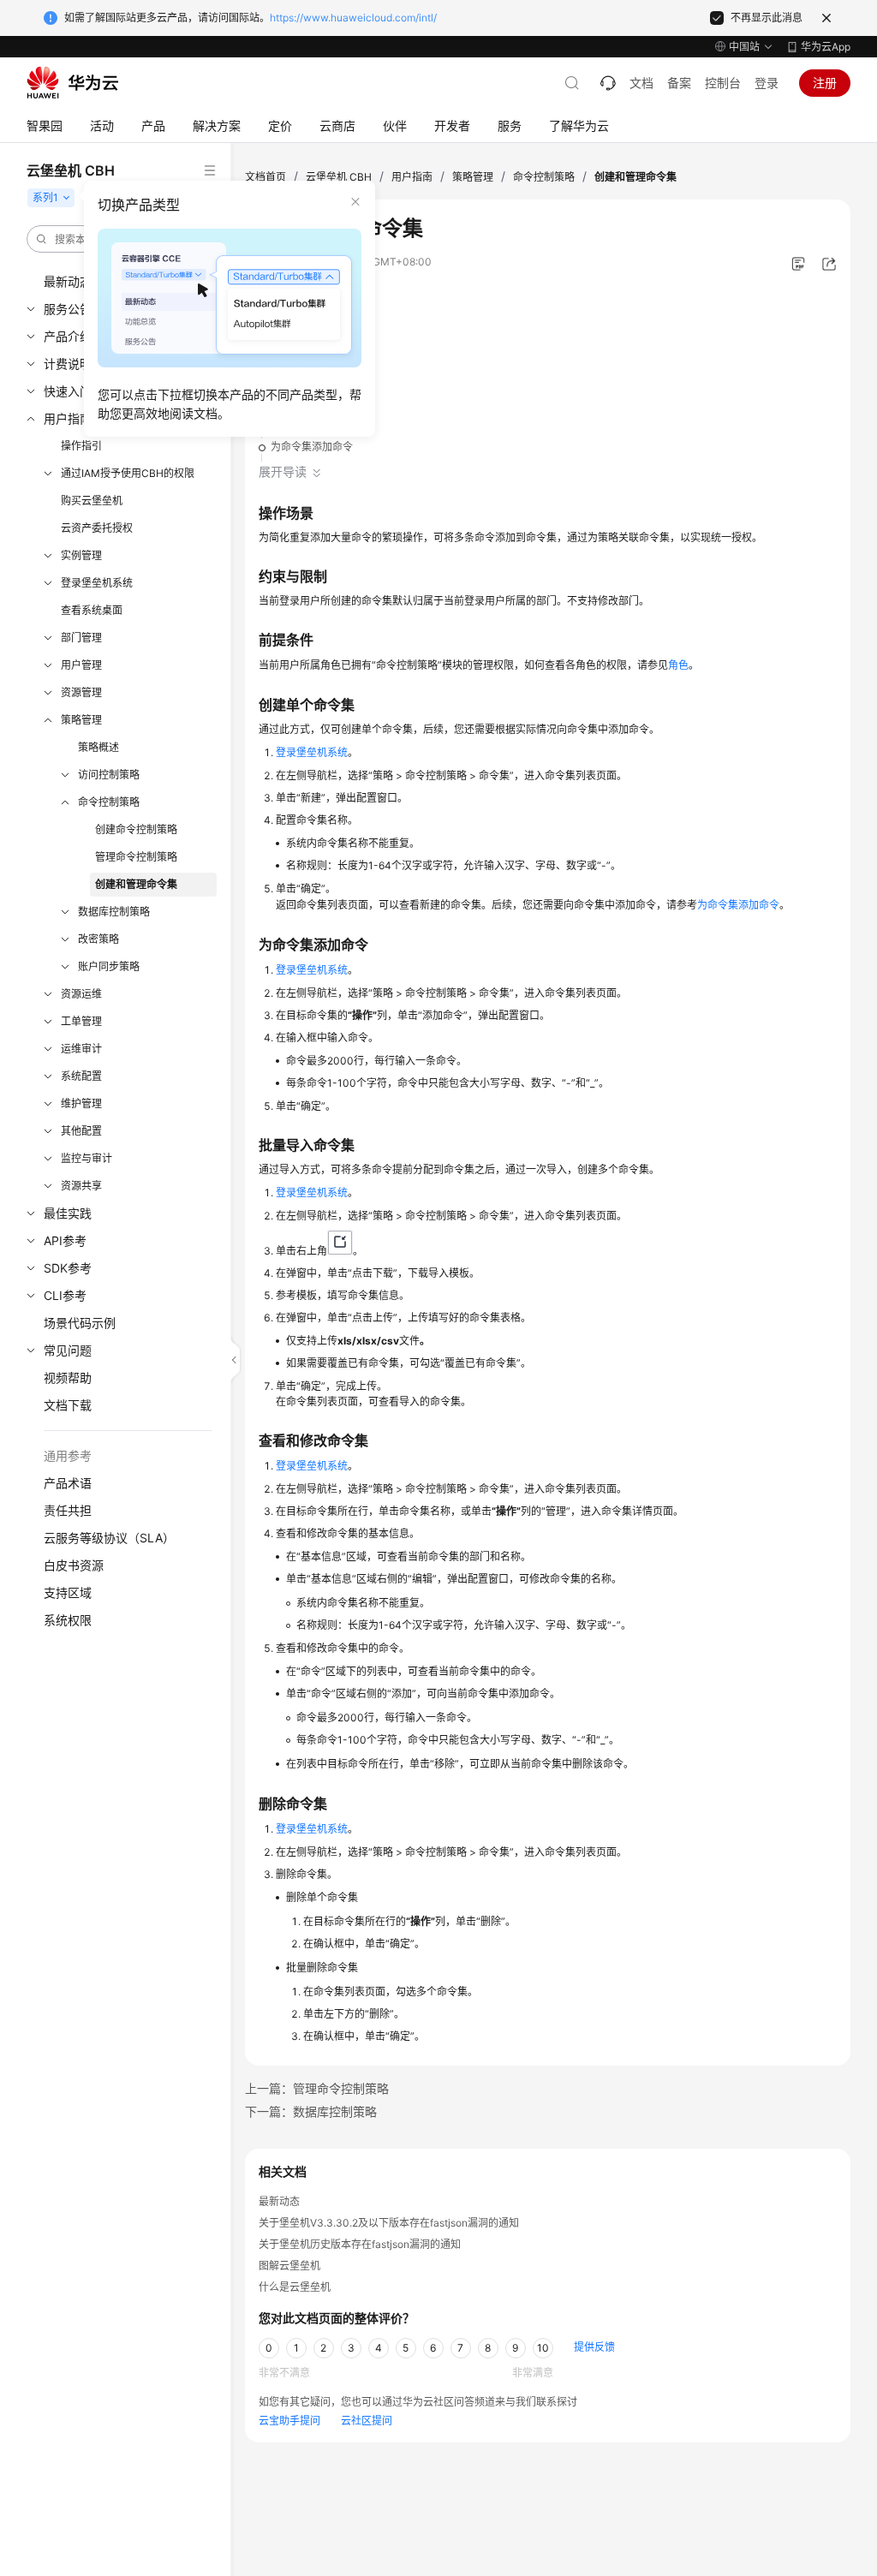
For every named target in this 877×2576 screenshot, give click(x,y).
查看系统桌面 (92, 610)
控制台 (723, 83)
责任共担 (68, 1510)
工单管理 (81, 1021)
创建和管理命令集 (136, 884)
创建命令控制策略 (136, 829)
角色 (678, 665)
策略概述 (98, 747)
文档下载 (68, 1405)
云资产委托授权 (97, 528)
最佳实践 (68, 1213)
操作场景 (291, 330)
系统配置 (81, 1076)
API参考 (65, 1240)
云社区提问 (367, 2421)
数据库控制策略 (114, 912)
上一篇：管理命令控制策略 (317, 2088)
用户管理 (81, 665)
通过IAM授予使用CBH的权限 (128, 473)
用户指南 (412, 177)
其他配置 (81, 1131)
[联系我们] (608, 83)
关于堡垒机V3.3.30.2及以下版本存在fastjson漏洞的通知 (389, 2223)
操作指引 (81, 446)
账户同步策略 (109, 966)
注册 (825, 83)
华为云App (826, 47)
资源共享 (81, 1186)
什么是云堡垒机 (295, 2287)
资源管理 (81, 692)
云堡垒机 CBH (339, 177)
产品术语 (68, 1483)
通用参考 (68, 1455)
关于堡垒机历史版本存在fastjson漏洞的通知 (360, 2244)
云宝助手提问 (289, 2421)
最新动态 (279, 2201)
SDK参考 (68, 1268)
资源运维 (81, 994)
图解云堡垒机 (289, 2266)
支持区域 (68, 1592)
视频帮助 (68, 1377)
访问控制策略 (109, 775)
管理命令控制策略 (136, 857)
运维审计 (81, 1049)
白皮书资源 (74, 1565)
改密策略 (98, 939)
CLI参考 (65, 1295)
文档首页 (265, 177)
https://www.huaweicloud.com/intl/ (353, 18)
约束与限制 (296, 359)
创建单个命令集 (307, 417)
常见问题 (68, 1350)
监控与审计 (87, 1158)
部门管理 (81, 638)
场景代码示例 (80, 1323)
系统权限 (68, 1620)
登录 (767, 83)
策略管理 (81, 720)
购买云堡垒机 (92, 501)
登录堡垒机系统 (97, 583)
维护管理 (81, 1103)
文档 (641, 83)
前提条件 (291, 388)
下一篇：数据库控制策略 (311, 2111)
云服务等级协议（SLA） (109, 1538)
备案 (679, 83)
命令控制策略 (109, 802)
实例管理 (81, 555)
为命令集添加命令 (312, 447)
